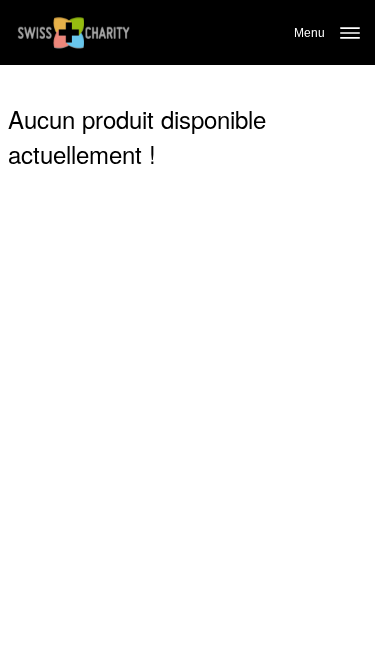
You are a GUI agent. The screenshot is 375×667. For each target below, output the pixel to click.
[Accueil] (73, 32)
